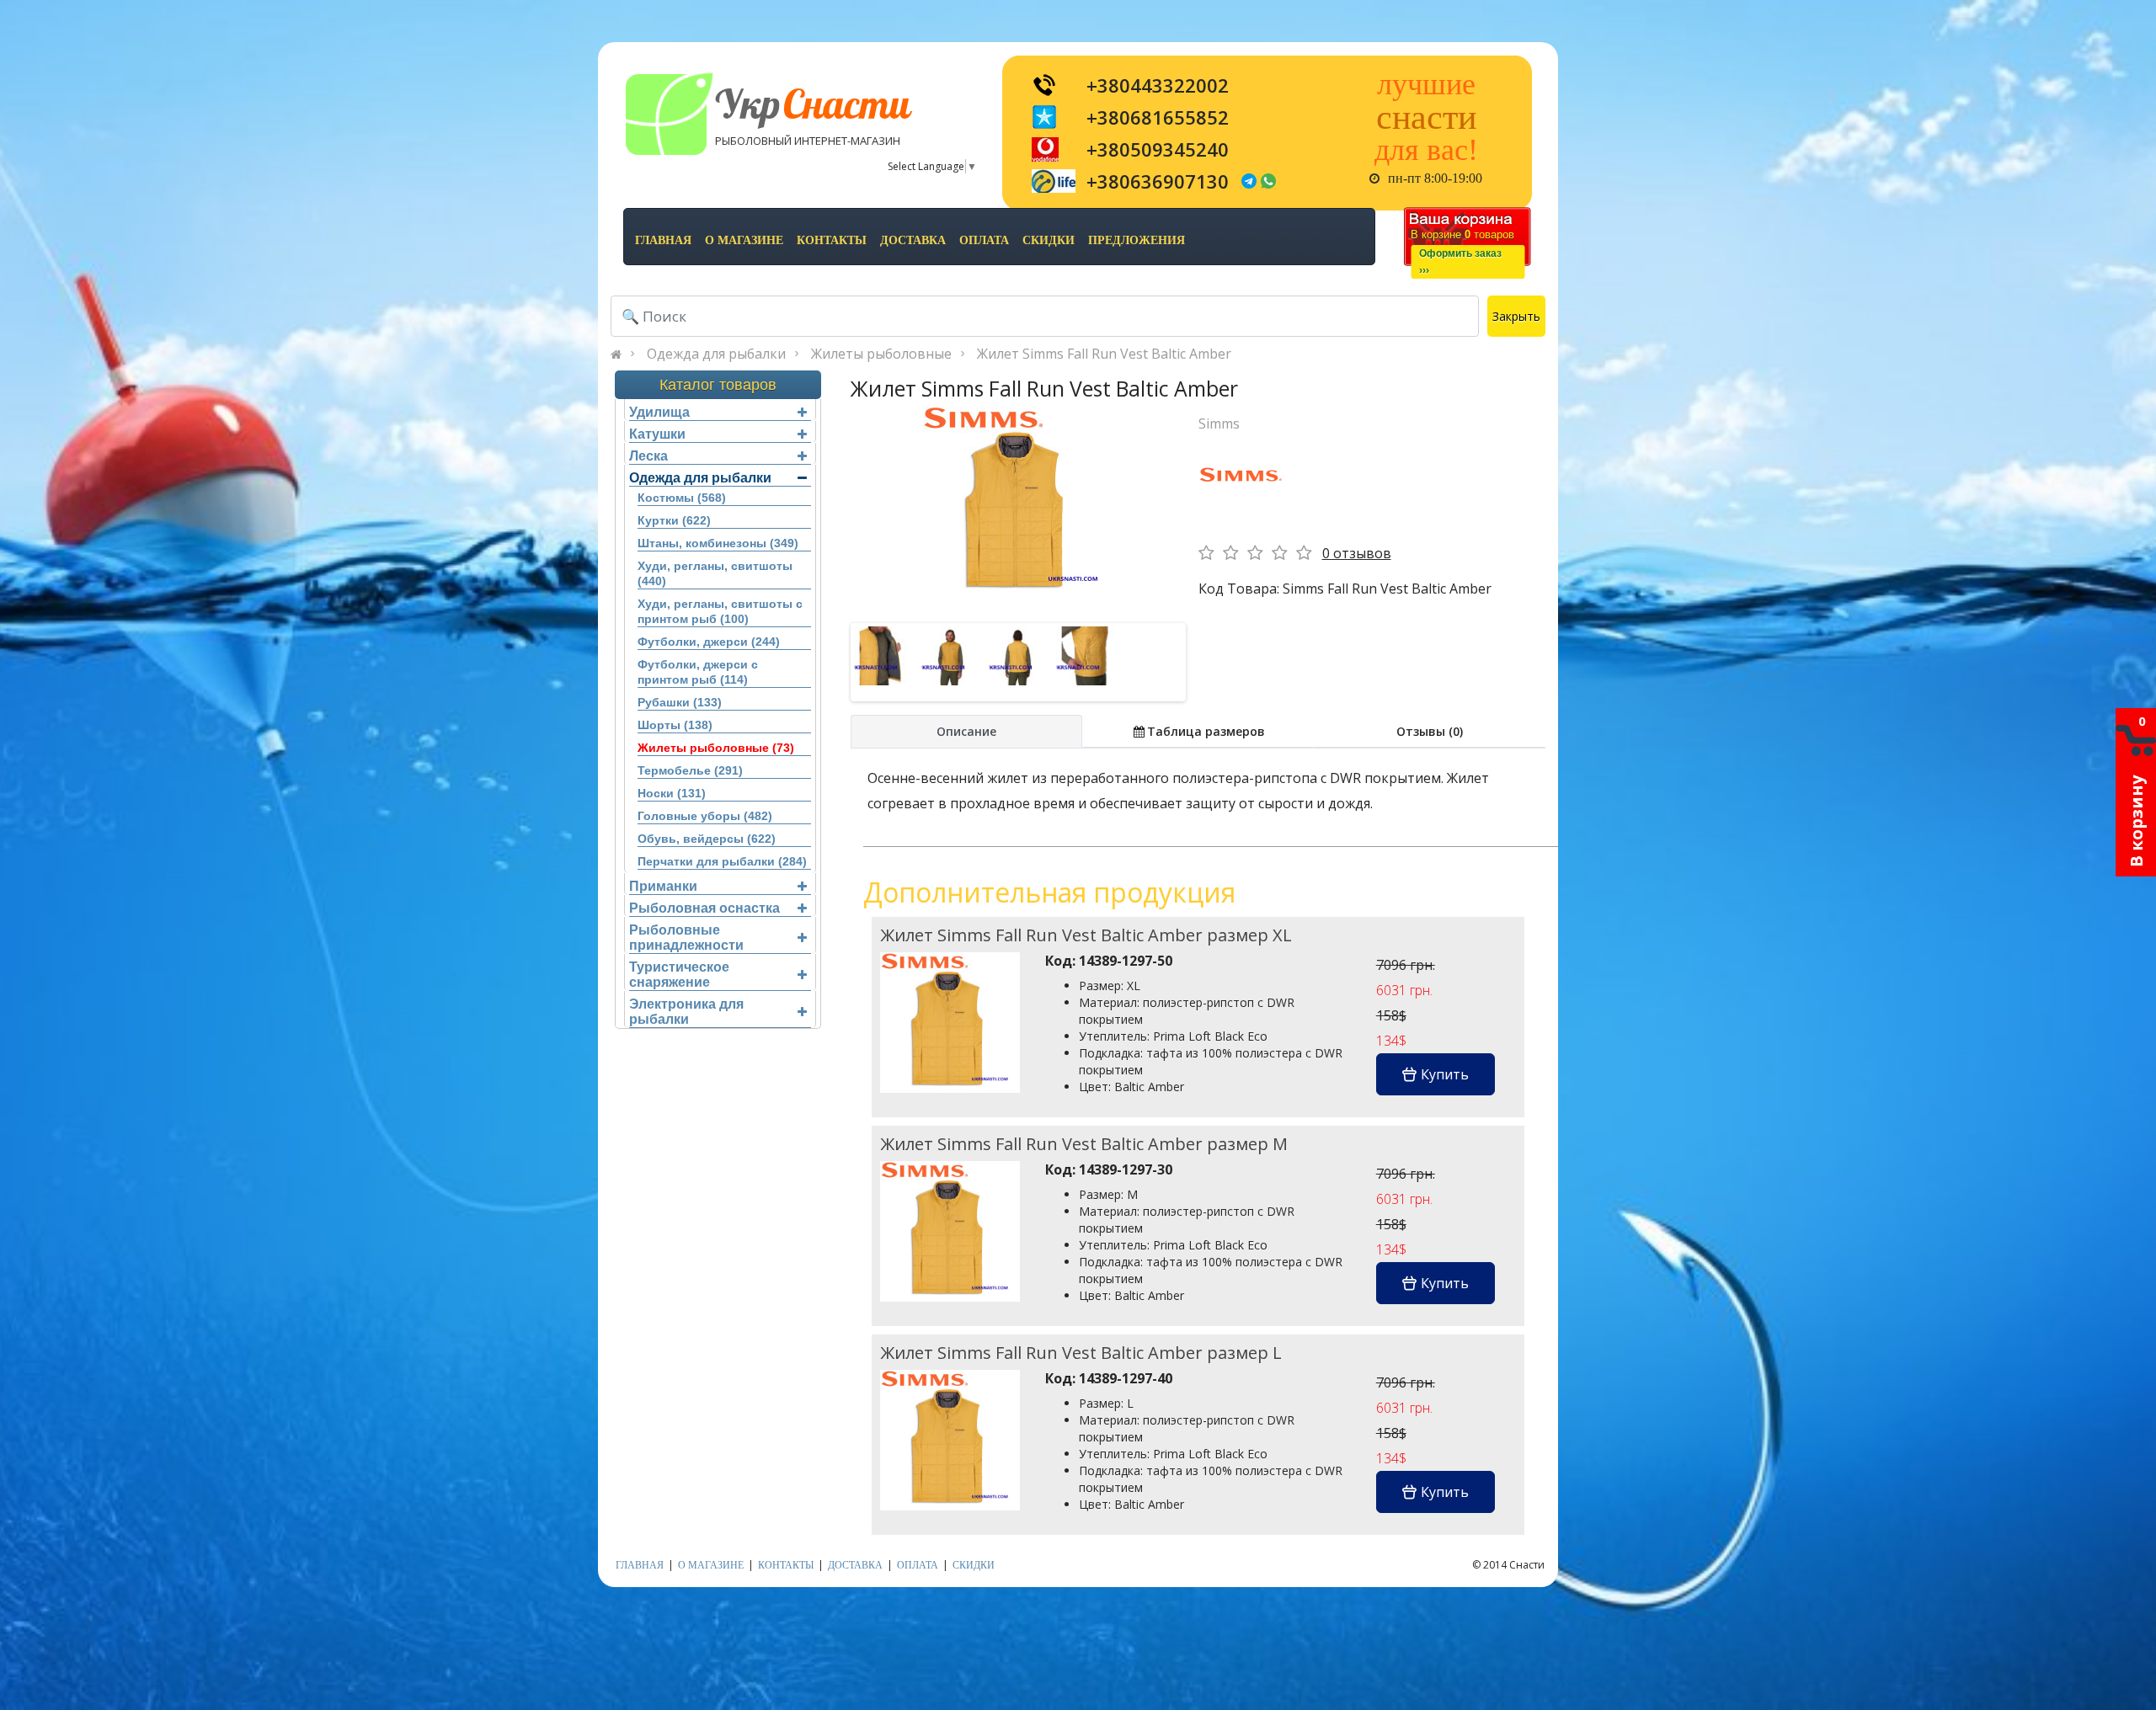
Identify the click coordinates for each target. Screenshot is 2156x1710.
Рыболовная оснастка (704, 908)
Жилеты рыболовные (881, 354)
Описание (966, 731)
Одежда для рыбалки (716, 354)
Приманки (663, 886)
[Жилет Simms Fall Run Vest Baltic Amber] (1018, 502)
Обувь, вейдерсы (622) (707, 839)
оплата (984, 240)
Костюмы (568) (682, 498)
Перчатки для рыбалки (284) (722, 861)
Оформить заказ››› (1460, 262)
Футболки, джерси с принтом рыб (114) (698, 672)
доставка (913, 240)
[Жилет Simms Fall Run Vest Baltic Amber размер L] (950, 1439)
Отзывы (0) (1430, 731)
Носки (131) (672, 793)
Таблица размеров (1206, 731)
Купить (1445, 1074)
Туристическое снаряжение (679, 975)
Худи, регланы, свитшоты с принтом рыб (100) (720, 611)
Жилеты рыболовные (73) (716, 748)
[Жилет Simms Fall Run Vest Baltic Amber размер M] (950, 1231)
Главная (663, 240)
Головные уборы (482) (705, 816)
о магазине (744, 240)
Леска (648, 456)
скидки (1049, 240)
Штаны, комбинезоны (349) (718, 543)
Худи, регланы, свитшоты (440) (715, 573)
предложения (1137, 240)
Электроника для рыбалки (686, 1012)
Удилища (659, 412)
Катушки (657, 434)
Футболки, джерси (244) (709, 642)
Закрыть (1516, 316)
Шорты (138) (675, 725)
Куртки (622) (674, 520)
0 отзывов (1357, 553)
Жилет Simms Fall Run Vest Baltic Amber (1104, 354)
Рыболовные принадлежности (686, 938)
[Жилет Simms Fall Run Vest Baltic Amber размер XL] (950, 1022)
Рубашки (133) (680, 702)
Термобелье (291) (690, 770)
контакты (832, 240)
